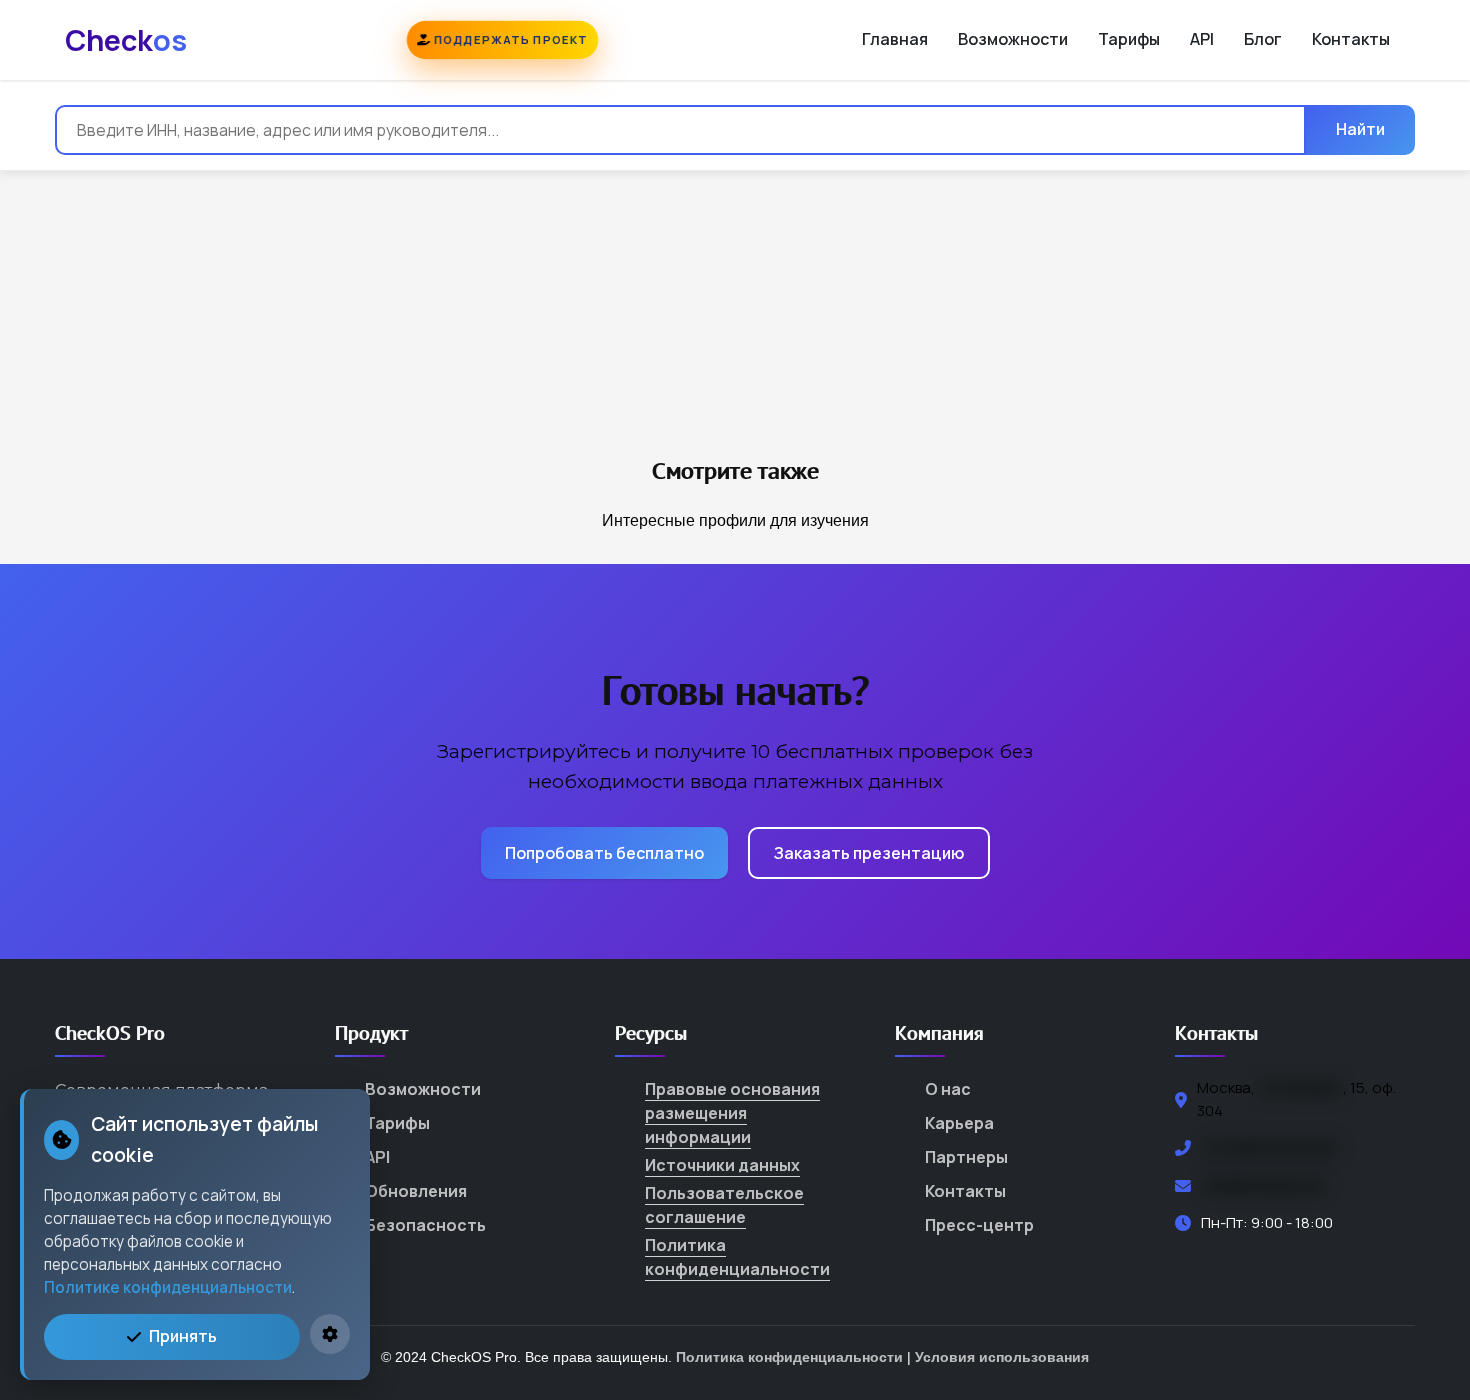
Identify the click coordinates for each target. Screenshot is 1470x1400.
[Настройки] (330, 1334)
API (1202, 39)
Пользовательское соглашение (724, 1205)
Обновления (416, 1191)
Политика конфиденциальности (737, 1257)
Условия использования (1002, 1357)
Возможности (1013, 39)
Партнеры (966, 1157)
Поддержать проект (509, 40)
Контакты (1351, 39)
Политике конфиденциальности (168, 1287)
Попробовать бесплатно (604, 853)
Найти (1360, 129)
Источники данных (722, 1165)
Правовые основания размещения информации (732, 1113)
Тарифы (1129, 39)
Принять (183, 1336)
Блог (1263, 39)
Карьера (959, 1123)
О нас (948, 1089)
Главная (895, 39)
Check (126, 40)
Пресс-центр (979, 1225)
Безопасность (425, 1225)
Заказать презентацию (869, 853)
